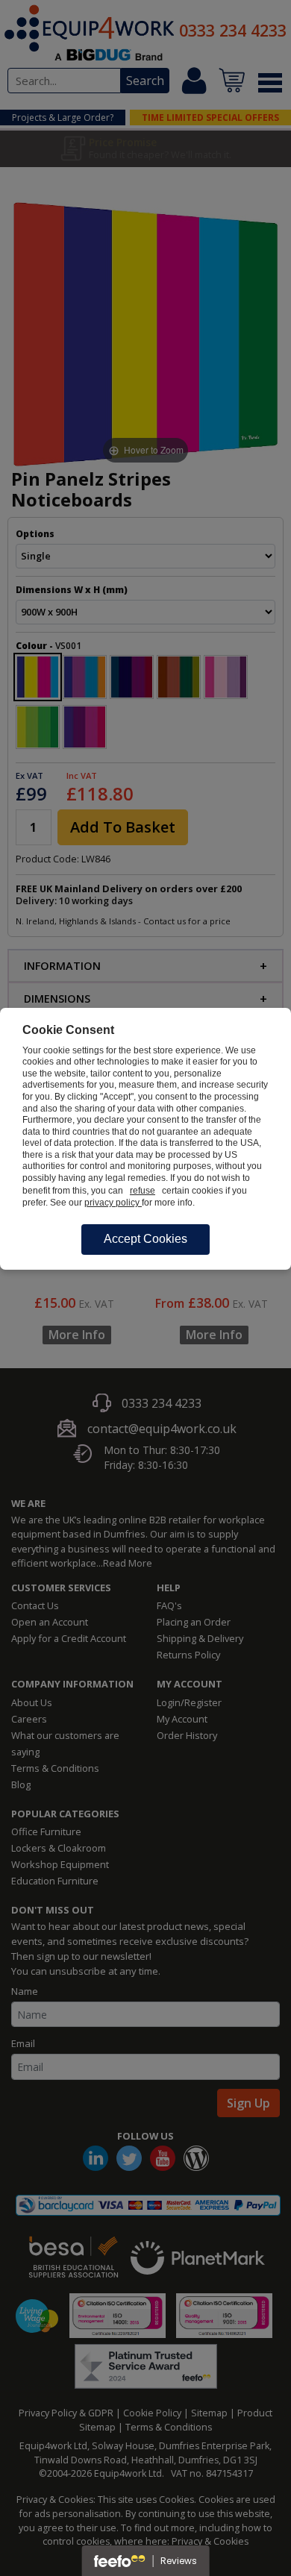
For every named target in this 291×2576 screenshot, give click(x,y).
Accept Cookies (145, 1239)
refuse (143, 1191)
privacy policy (113, 1203)
